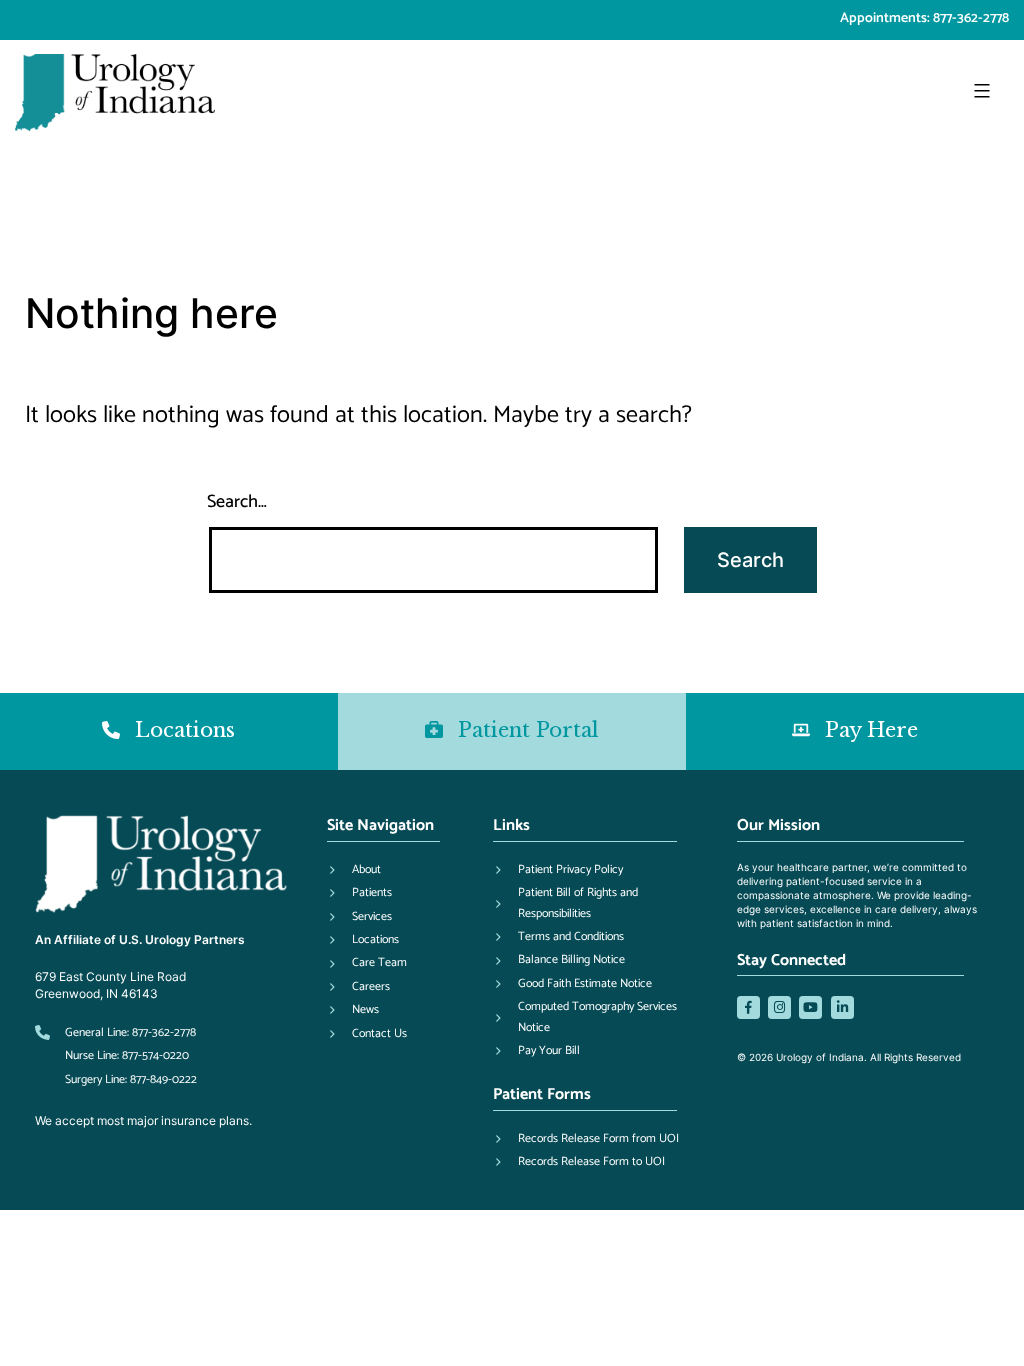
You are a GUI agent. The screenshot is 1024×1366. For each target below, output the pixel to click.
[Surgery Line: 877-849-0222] (116, 1080)
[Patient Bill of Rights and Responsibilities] (595, 903)
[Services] (359, 917)
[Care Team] (367, 963)
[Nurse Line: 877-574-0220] (112, 1056)
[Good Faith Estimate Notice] (572, 984)
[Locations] (363, 940)
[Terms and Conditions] (558, 937)
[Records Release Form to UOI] (579, 1162)
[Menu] (979, 91)
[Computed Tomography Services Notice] (595, 1017)
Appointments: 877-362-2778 (924, 18)
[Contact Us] (367, 1034)
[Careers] (358, 987)
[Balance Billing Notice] (559, 960)
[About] (354, 870)
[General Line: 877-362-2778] (115, 1033)
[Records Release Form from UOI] (586, 1139)
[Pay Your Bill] (536, 1051)
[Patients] (359, 893)
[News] (353, 1010)
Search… (237, 502)
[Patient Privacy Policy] (558, 870)
